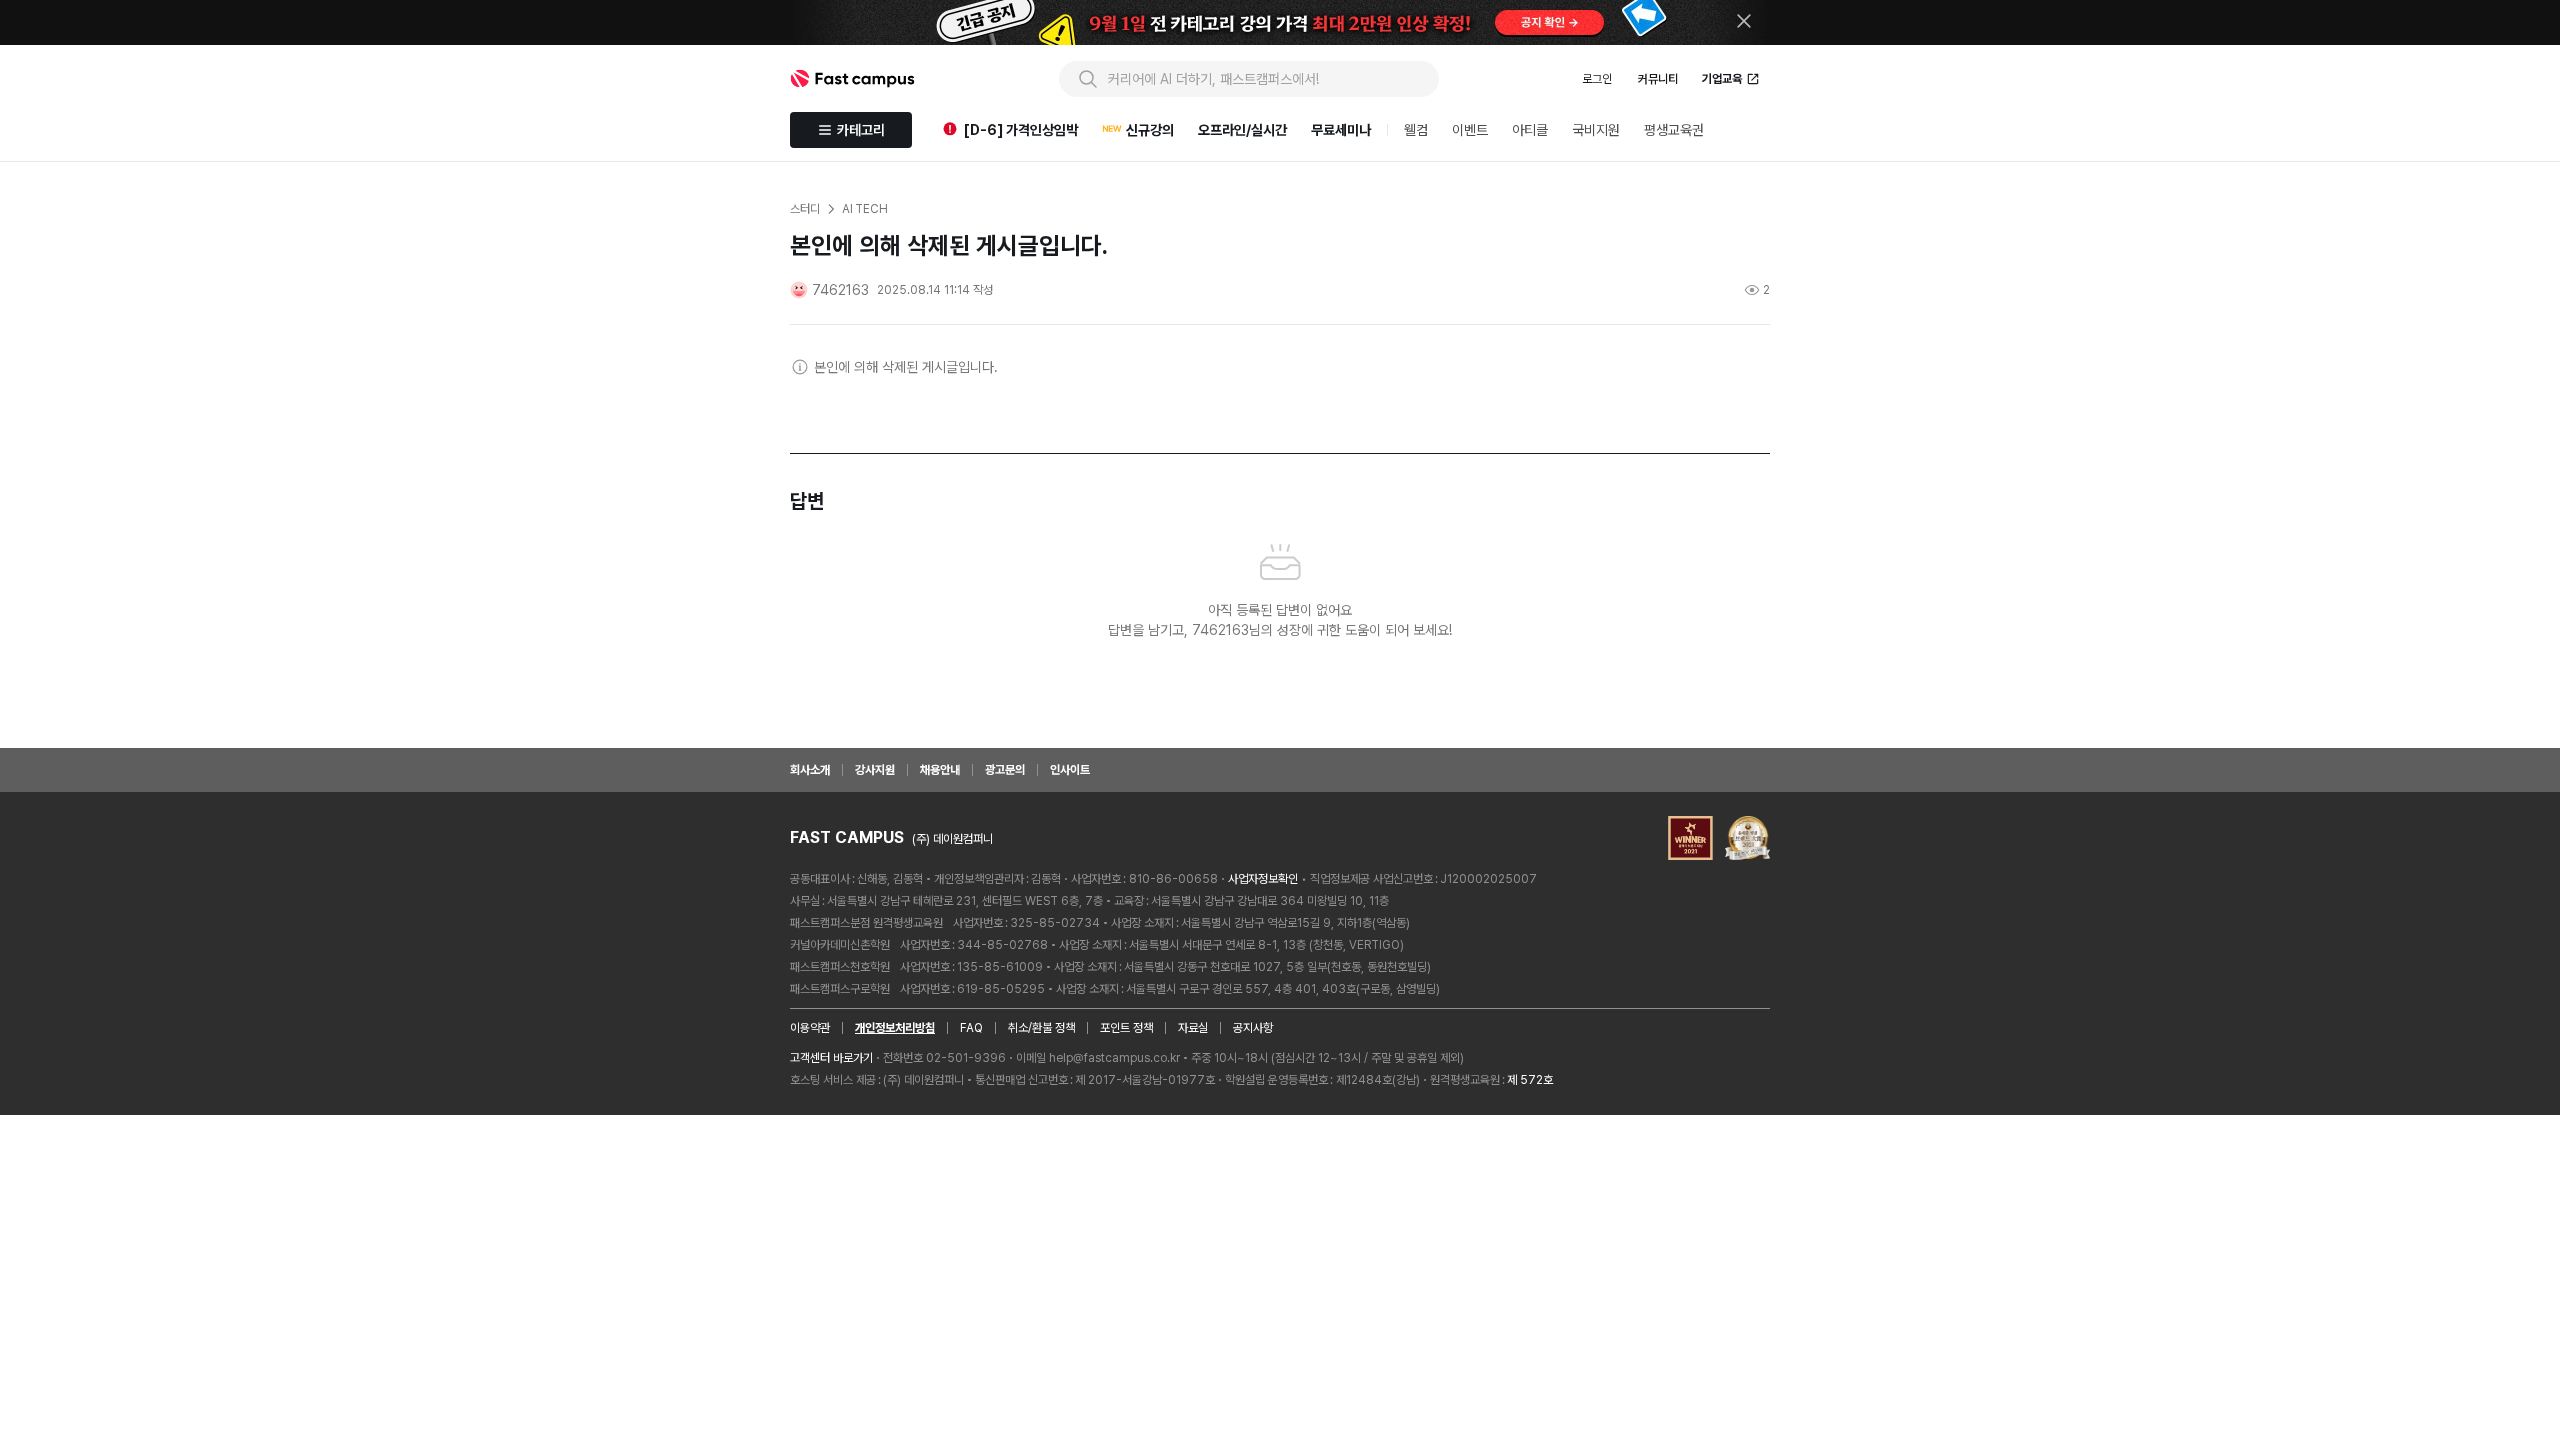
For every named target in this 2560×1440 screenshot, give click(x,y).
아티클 (1530, 130)
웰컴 (1416, 130)
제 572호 (1530, 1080)
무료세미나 (1341, 130)
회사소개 (810, 770)
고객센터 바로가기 (831, 1058)
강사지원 (875, 770)
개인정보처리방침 (895, 1028)
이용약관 (810, 1028)
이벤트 (1470, 130)
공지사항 (1253, 1028)
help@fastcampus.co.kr (1114, 1058)
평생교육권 (1674, 130)
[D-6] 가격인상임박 (1021, 130)
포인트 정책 (1126, 1028)
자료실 (1193, 1028)
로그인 (1597, 79)
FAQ (971, 1028)
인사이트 (1070, 770)
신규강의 (1150, 130)
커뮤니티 (1658, 79)
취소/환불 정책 (1041, 1028)
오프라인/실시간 (1242, 130)
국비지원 (1596, 130)
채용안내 (940, 770)
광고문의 (1005, 770)
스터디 (805, 209)
